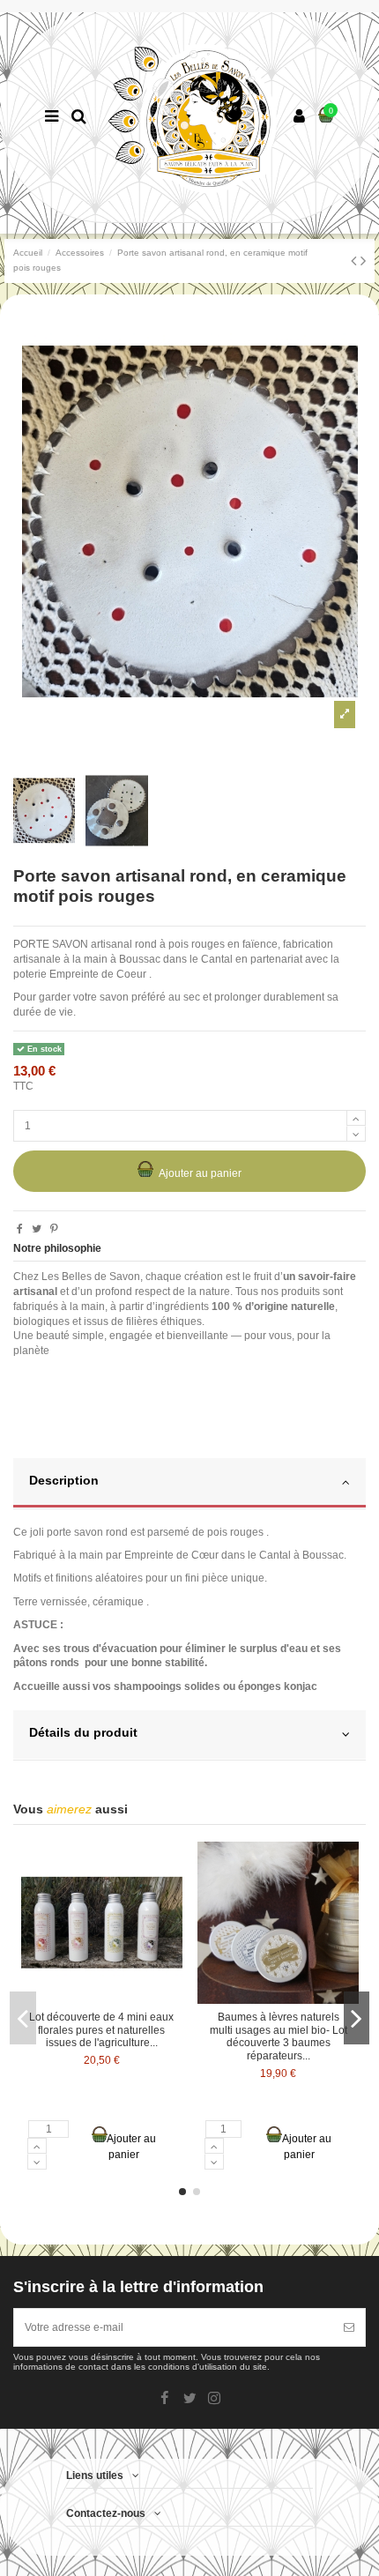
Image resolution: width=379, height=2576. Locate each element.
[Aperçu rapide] (170, 1866)
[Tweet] (37, 1229)
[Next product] (363, 261)
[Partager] (20, 1229)
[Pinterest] (54, 1229)
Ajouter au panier (200, 1173)
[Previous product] (356, 261)
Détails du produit (83, 1733)
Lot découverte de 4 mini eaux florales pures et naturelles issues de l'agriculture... (101, 2030)
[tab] (189, 1484)
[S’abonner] (349, 2327)
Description (64, 1481)
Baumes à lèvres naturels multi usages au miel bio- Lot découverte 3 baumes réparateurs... (279, 2036)
